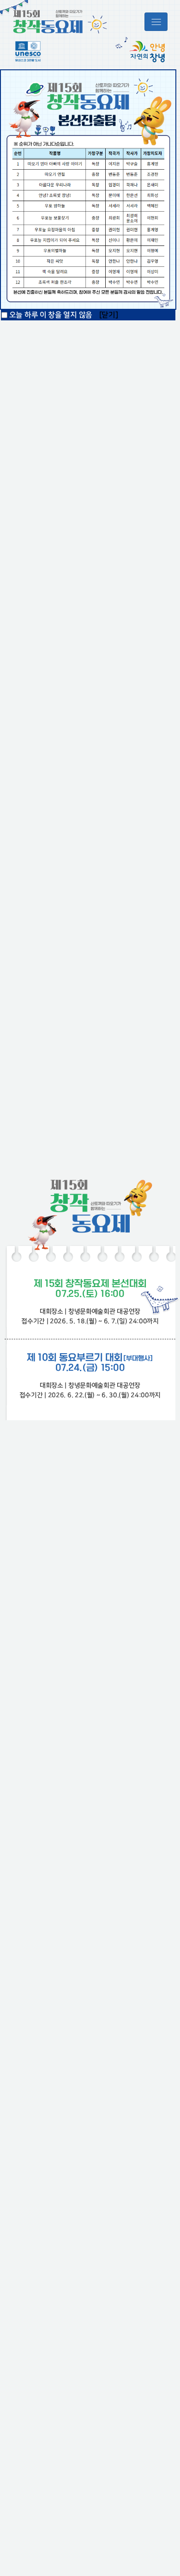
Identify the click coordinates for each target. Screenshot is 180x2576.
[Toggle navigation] (156, 22)
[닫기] (109, 315)
